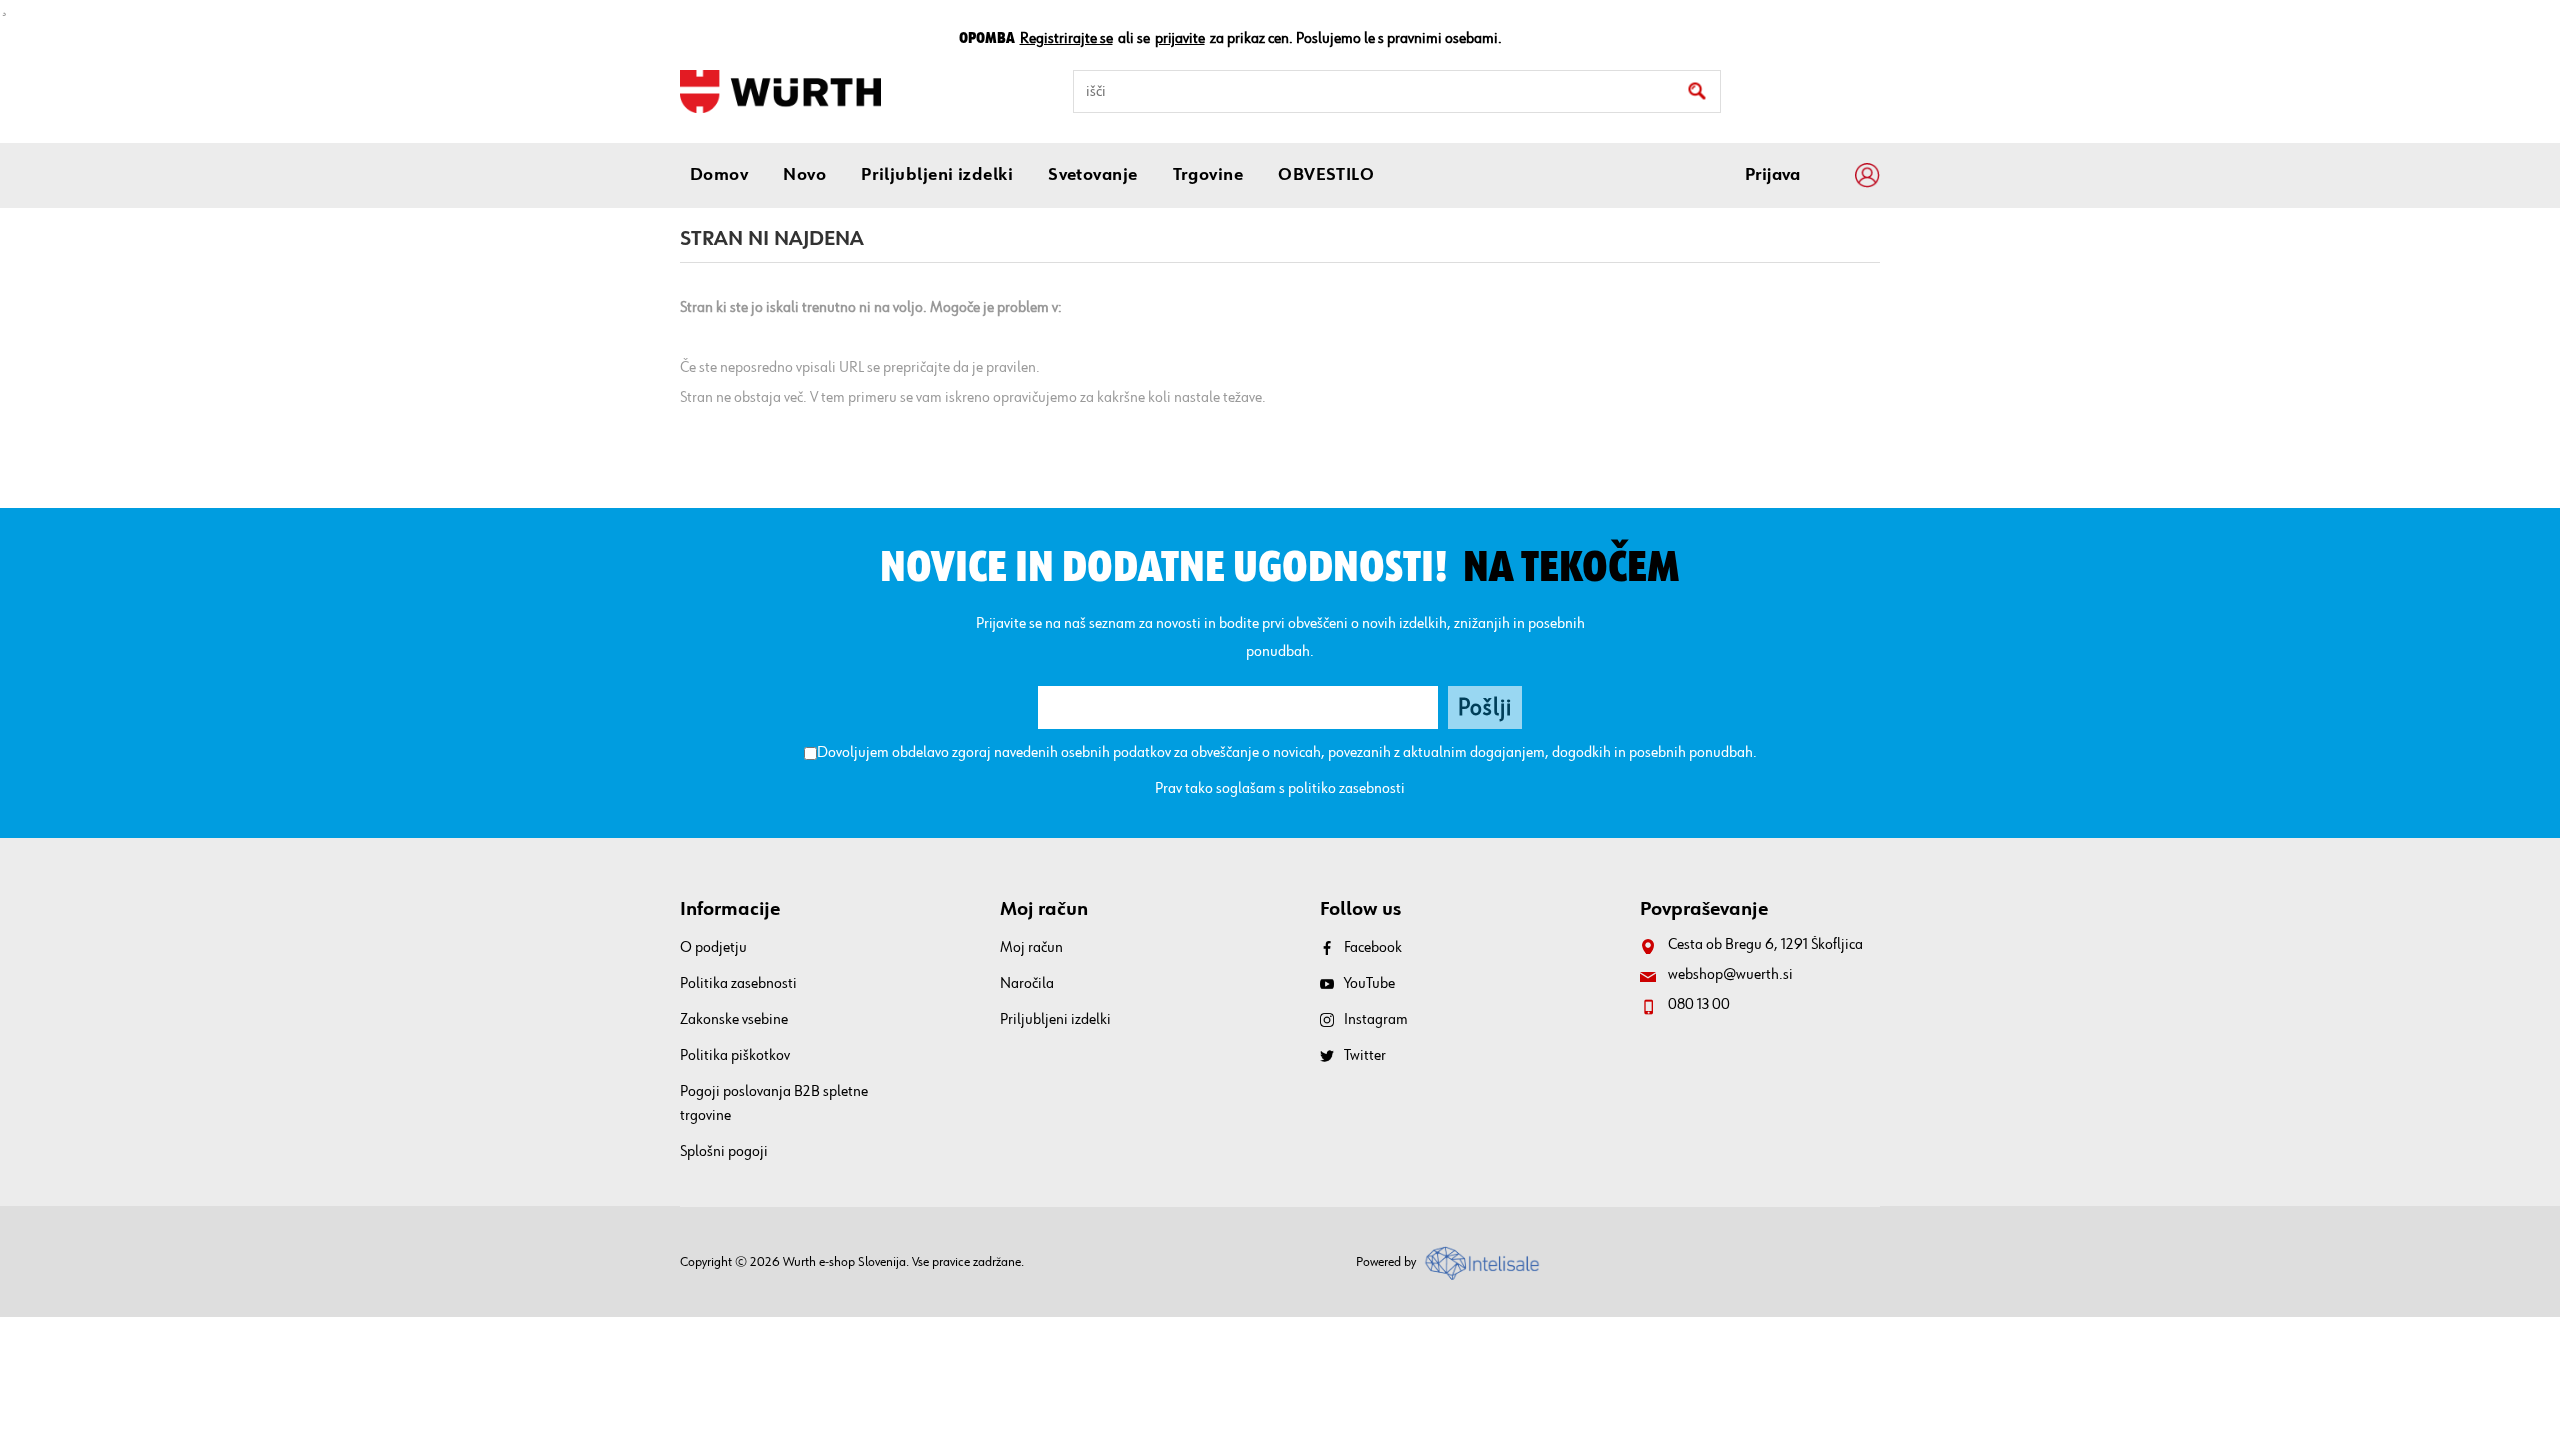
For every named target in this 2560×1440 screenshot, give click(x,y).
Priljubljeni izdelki (1055, 1020)
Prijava (1772, 175)
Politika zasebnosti (738, 984)
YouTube (1369, 984)
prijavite (1180, 39)
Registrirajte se (1066, 39)
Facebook (1373, 948)
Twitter (1365, 1056)
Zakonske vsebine (734, 1020)
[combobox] (1397, 91)
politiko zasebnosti (1346, 789)
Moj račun (1031, 948)
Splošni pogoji (724, 1152)
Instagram (1376, 1020)
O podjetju (713, 948)
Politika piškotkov (735, 1056)
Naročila (1027, 984)
